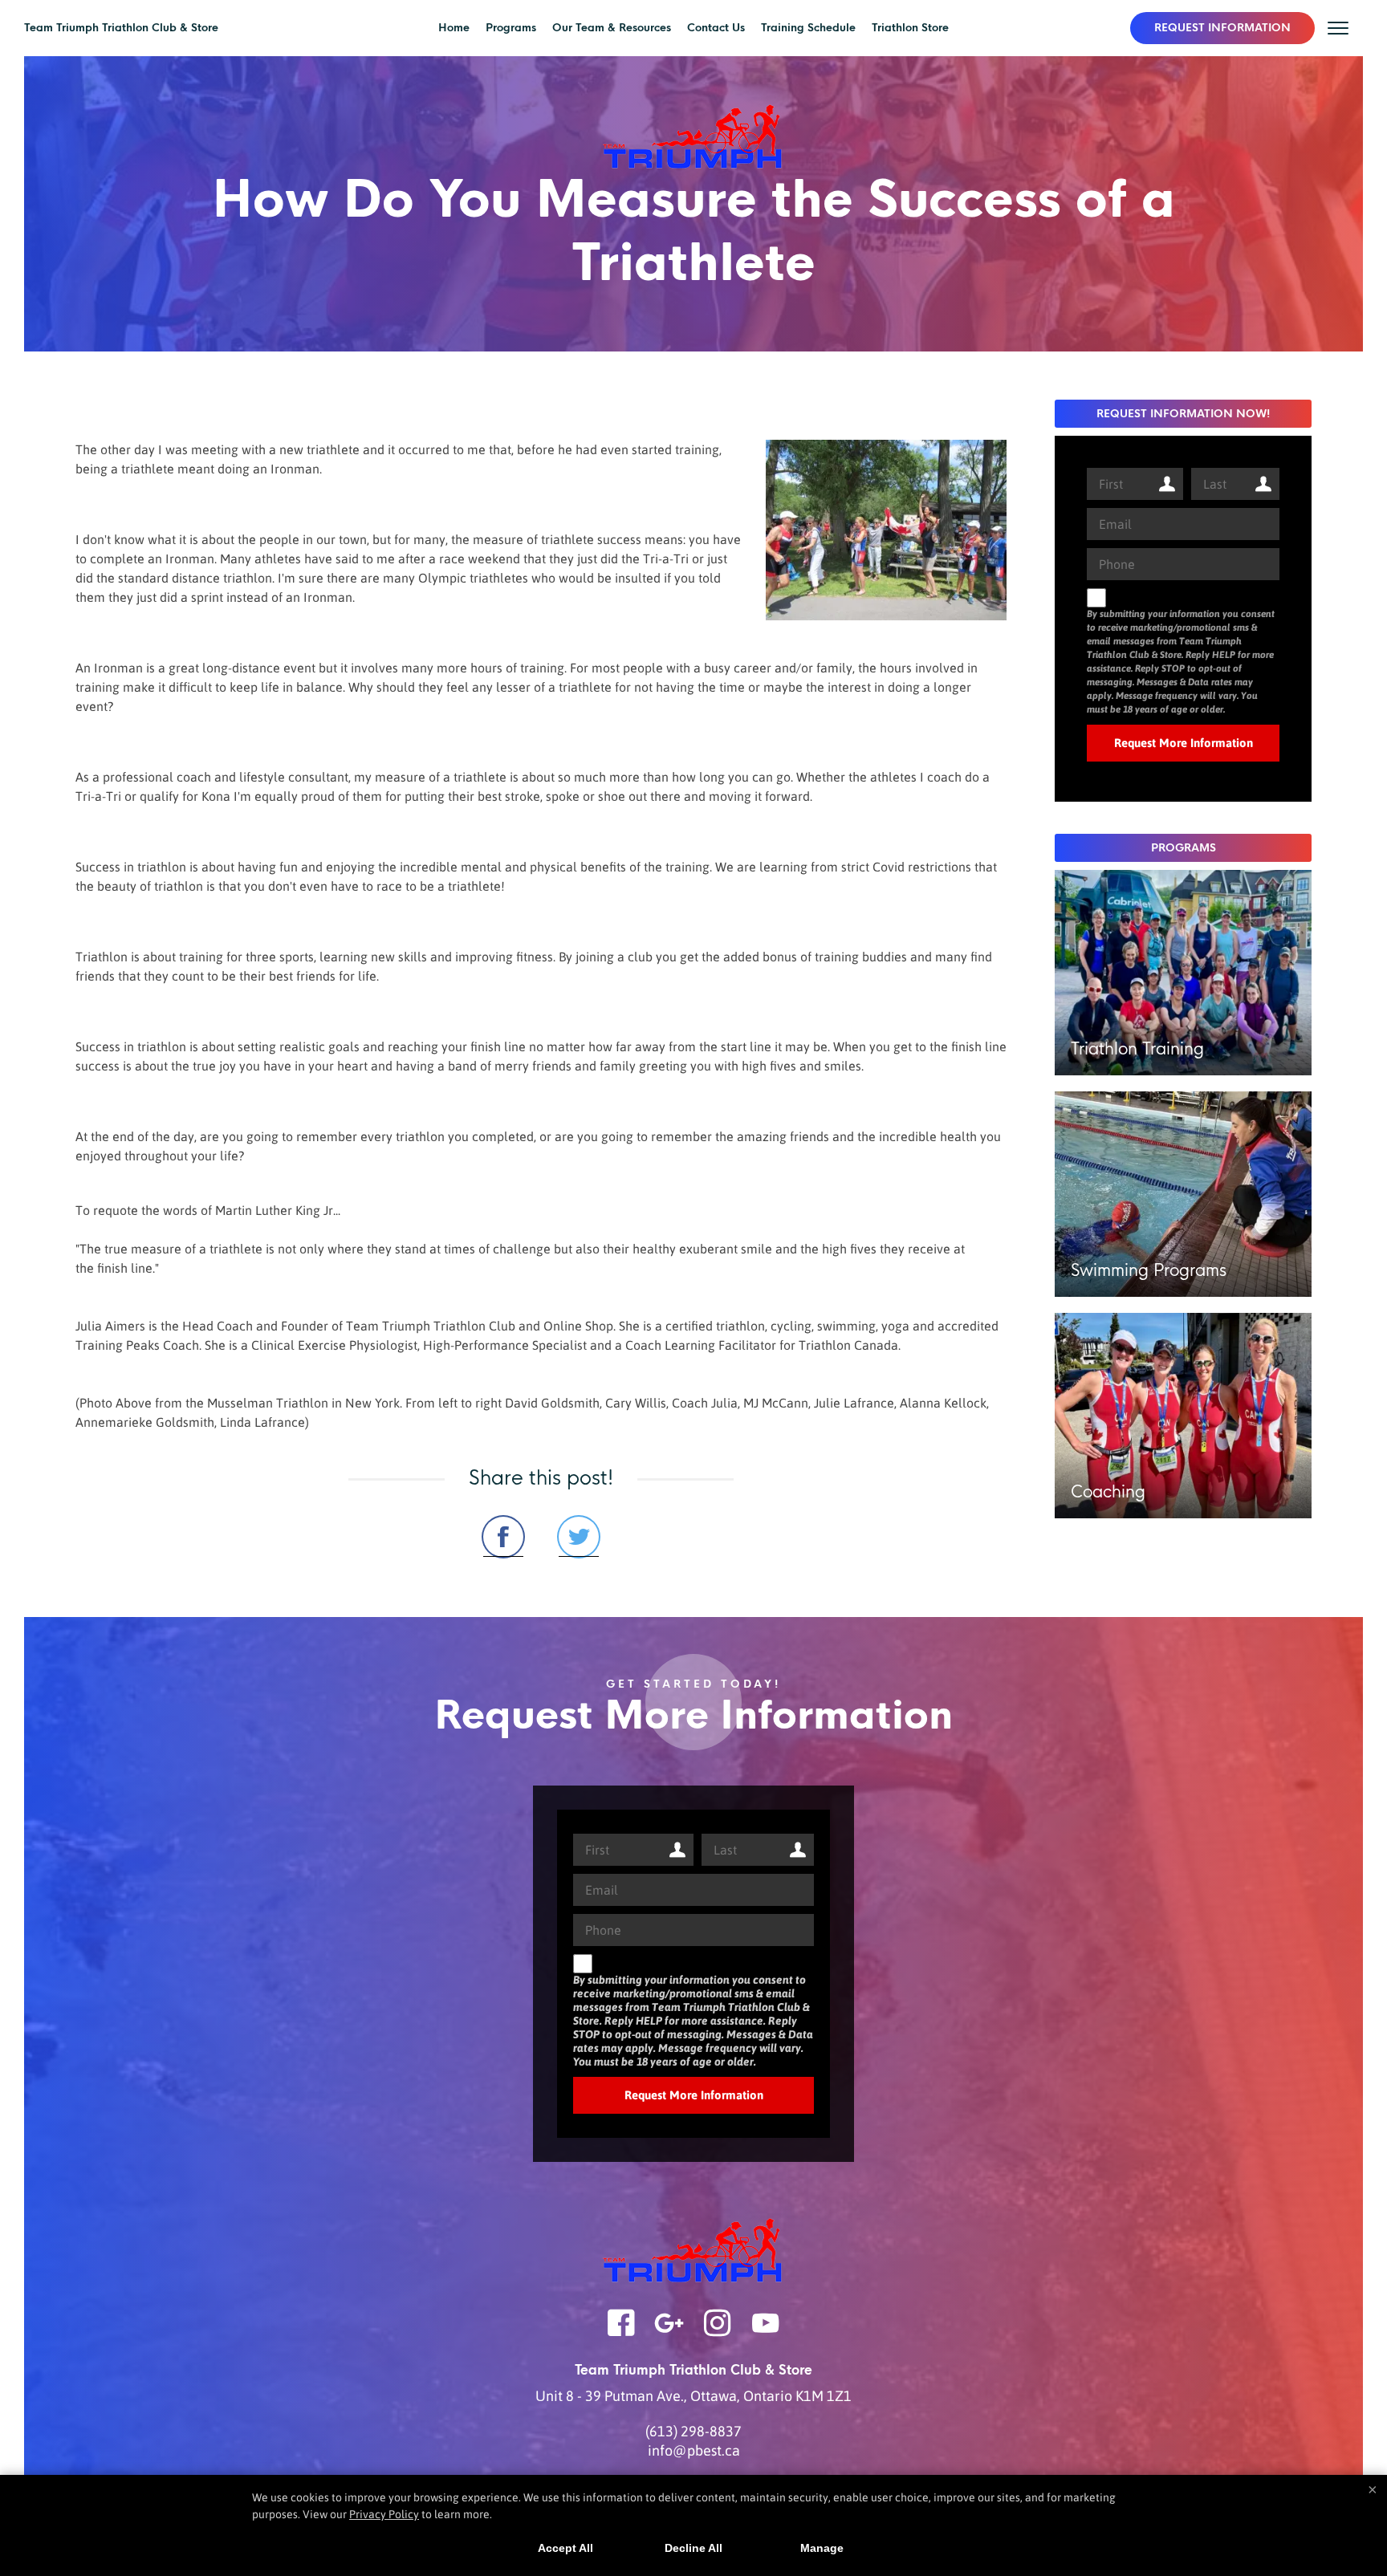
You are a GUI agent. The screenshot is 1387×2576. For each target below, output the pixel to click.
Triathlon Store (910, 28)
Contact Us (716, 28)
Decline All (693, 2548)
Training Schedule (808, 28)
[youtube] (766, 2333)
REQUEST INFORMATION (1222, 28)
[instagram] (718, 2333)
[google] (669, 2333)
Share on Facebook (503, 1537)
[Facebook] (621, 2333)
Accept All (565, 2548)
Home (454, 28)
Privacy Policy (384, 2514)
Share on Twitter (579, 1537)
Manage (822, 2548)
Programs (511, 28)
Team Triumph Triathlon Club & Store (121, 28)
